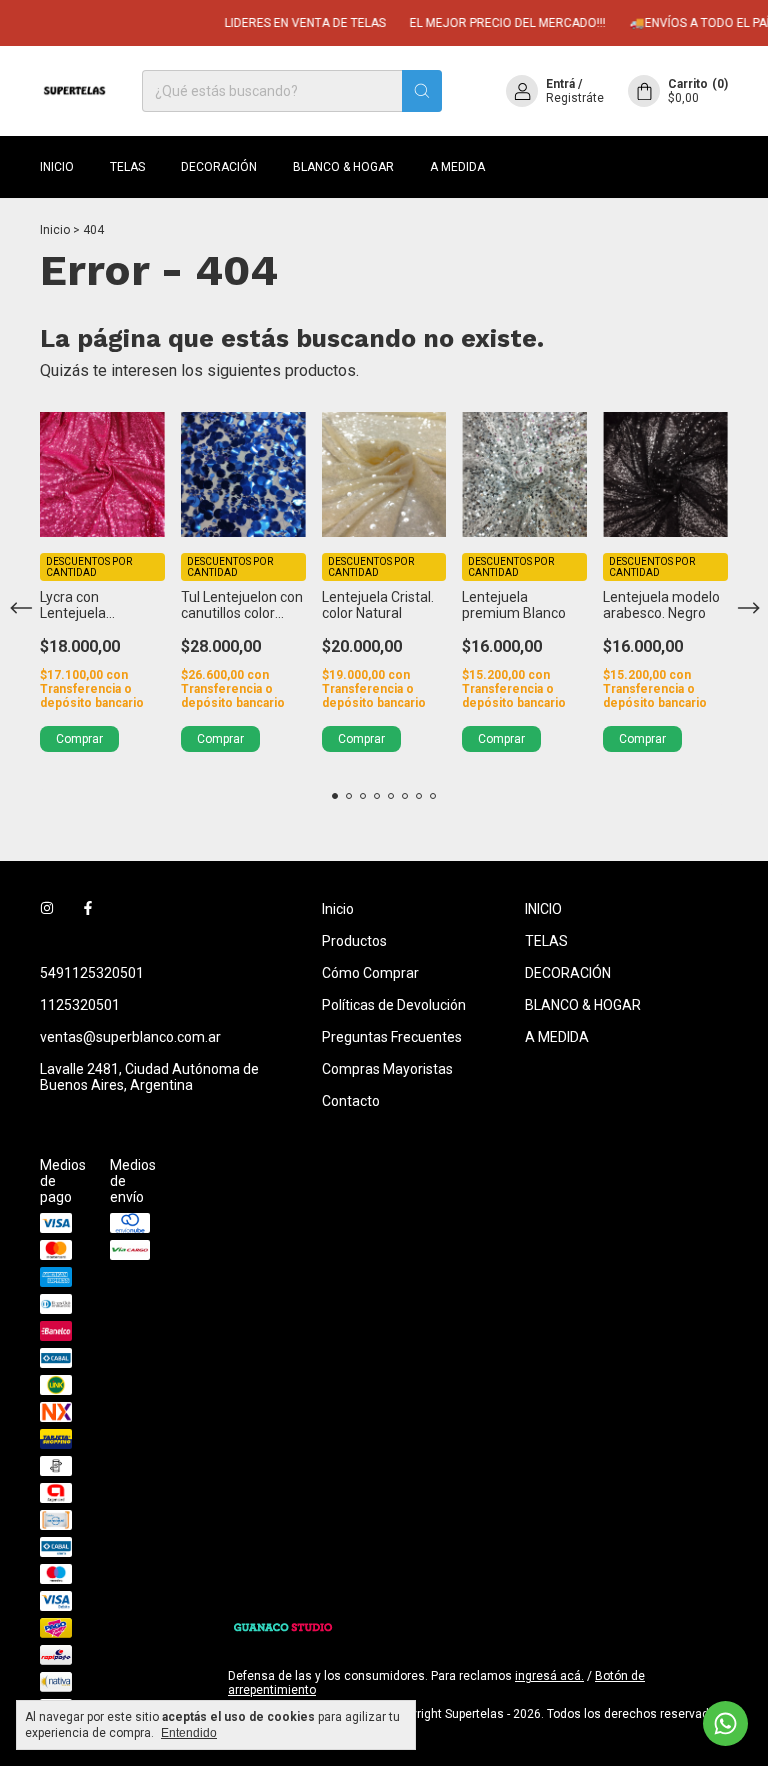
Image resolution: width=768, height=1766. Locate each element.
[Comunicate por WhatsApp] (725, 1723)
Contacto (351, 1101)
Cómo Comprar (370, 973)
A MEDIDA (457, 167)
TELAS (127, 167)
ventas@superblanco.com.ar (130, 1037)
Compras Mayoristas (387, 1069)
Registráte (575, 98)
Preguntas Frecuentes (392, 1037)
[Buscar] (422, 91)
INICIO (57, 167)
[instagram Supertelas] (47, 909)
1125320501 (80, 1005)
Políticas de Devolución (394, 1005)
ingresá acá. (549, 1676)
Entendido (189, 1733)
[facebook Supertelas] (88, 909)
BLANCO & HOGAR (343, 167)
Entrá (560, 84)
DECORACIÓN (219, 167)
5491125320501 (92, 973)
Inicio (55, 230)
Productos (354, 941)
